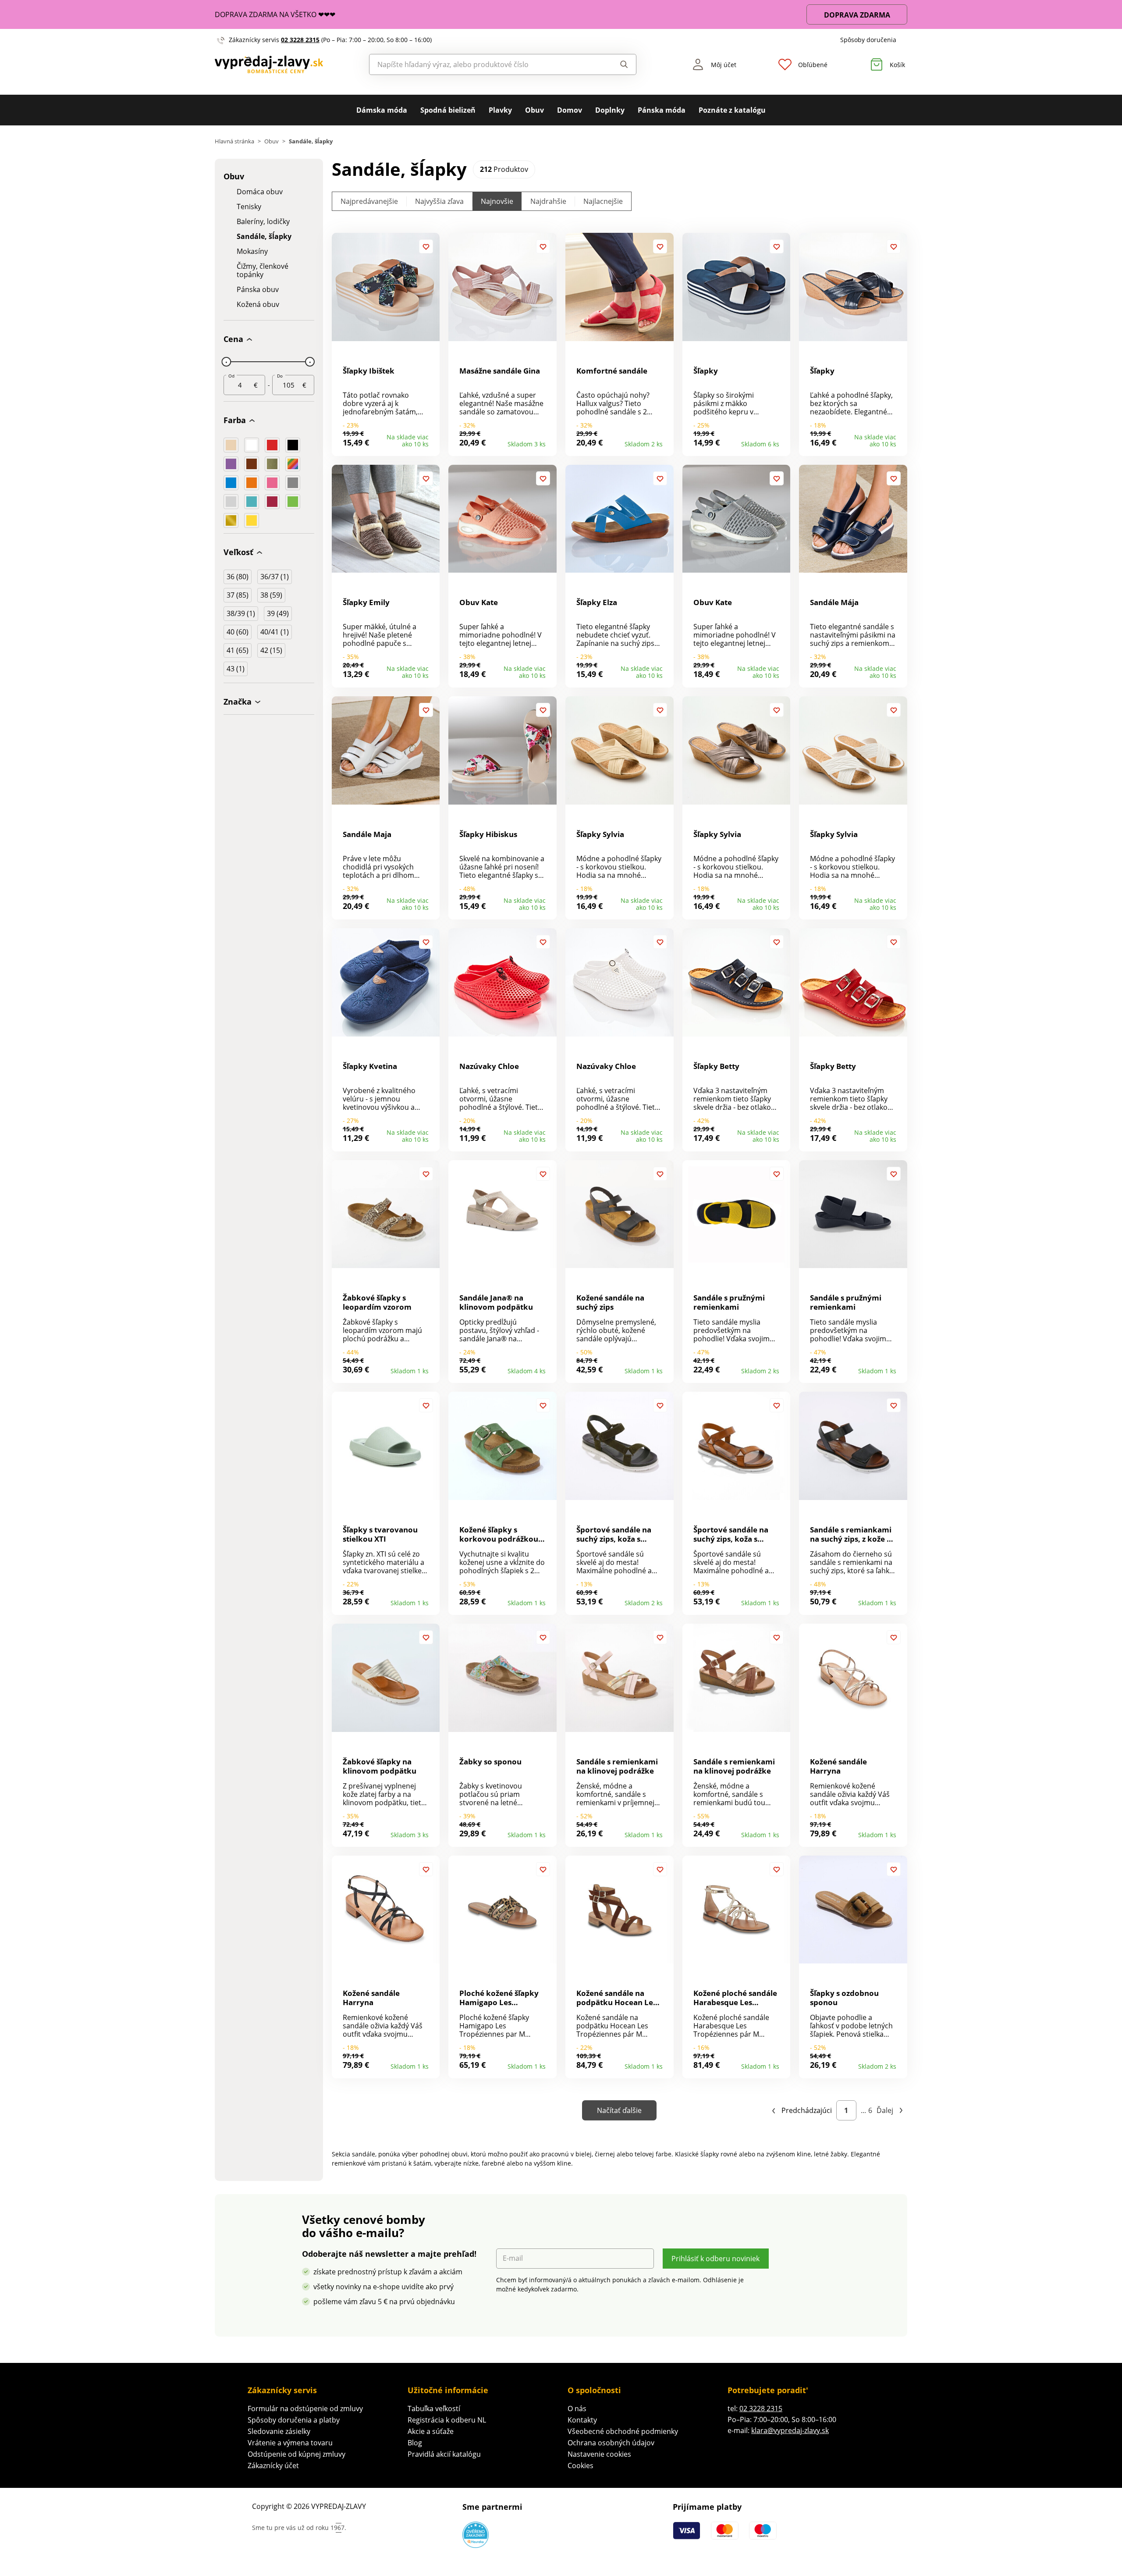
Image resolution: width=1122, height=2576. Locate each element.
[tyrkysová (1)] (252, 502)
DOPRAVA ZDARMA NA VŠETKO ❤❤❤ (275, 14)
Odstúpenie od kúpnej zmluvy (296, 2454)
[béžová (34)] (231, 445)
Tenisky (249, 207)
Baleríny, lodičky (263, 222)
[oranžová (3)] (252, 483)
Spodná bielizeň (448, 110)
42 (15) (271, 650)
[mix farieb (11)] (293, 464)
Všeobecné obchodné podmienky (623, 2431)
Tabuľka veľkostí (434, 2409)
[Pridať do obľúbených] (426, 246)
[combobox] (483, 64)
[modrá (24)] (231, 483)
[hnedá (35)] (252, 464)
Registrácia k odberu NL (447, 2420)
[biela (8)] (252, 445)
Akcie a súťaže (431, 2431)
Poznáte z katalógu (732, 110)
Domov (570, 110)
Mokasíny (252, 251)
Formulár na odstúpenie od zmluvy (305, 2409)
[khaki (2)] (272, 464)
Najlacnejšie (603, 201)
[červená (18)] (272, 445)
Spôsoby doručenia (868, 40)
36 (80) (238, 577)
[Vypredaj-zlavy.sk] (269, 64)
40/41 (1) (275, 632)
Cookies (581, 2466)
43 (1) (236, 669)
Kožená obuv (258, 305)
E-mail (513, 2258)
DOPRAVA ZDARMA (857, 15)
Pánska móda (662, 110)
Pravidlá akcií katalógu (444, 2454)
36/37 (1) (275, 577)
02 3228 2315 (300, 40)
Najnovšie (497, 201)
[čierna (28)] (293, 445)
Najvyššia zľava (439, 201)
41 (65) (238, 650)
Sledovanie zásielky (279, 2431)
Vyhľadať (616, 64)
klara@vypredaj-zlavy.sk (790, 2430)
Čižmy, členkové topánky (263, 271)
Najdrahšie (548, 201)
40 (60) (238, 632)
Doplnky (610, 110)
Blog (415, 2443)
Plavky (500, 110)
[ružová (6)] (272, 483)
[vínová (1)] (272, 502)
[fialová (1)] (231, 464)
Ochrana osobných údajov (611, 2443)
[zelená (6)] (293, 502)
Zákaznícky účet (273, 2466)
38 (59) (271, 595)
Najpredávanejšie (369, 201)
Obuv (534, 110)
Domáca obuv (260, 192)
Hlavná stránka (234, 141)
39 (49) (278, 613)
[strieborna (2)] (231, 502)
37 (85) (238, 595)
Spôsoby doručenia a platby (294, 2420)
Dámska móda (382, 110)
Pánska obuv (258, 290)
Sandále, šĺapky (264, 237)
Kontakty (582, 2420)
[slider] (226, 362)
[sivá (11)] (293, 483)
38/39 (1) (241, 613)
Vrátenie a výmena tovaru (290, 2443)
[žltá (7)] (252, 520)
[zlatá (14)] (231, 520)
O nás (577, 2409)
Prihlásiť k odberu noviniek (715, 2259)
